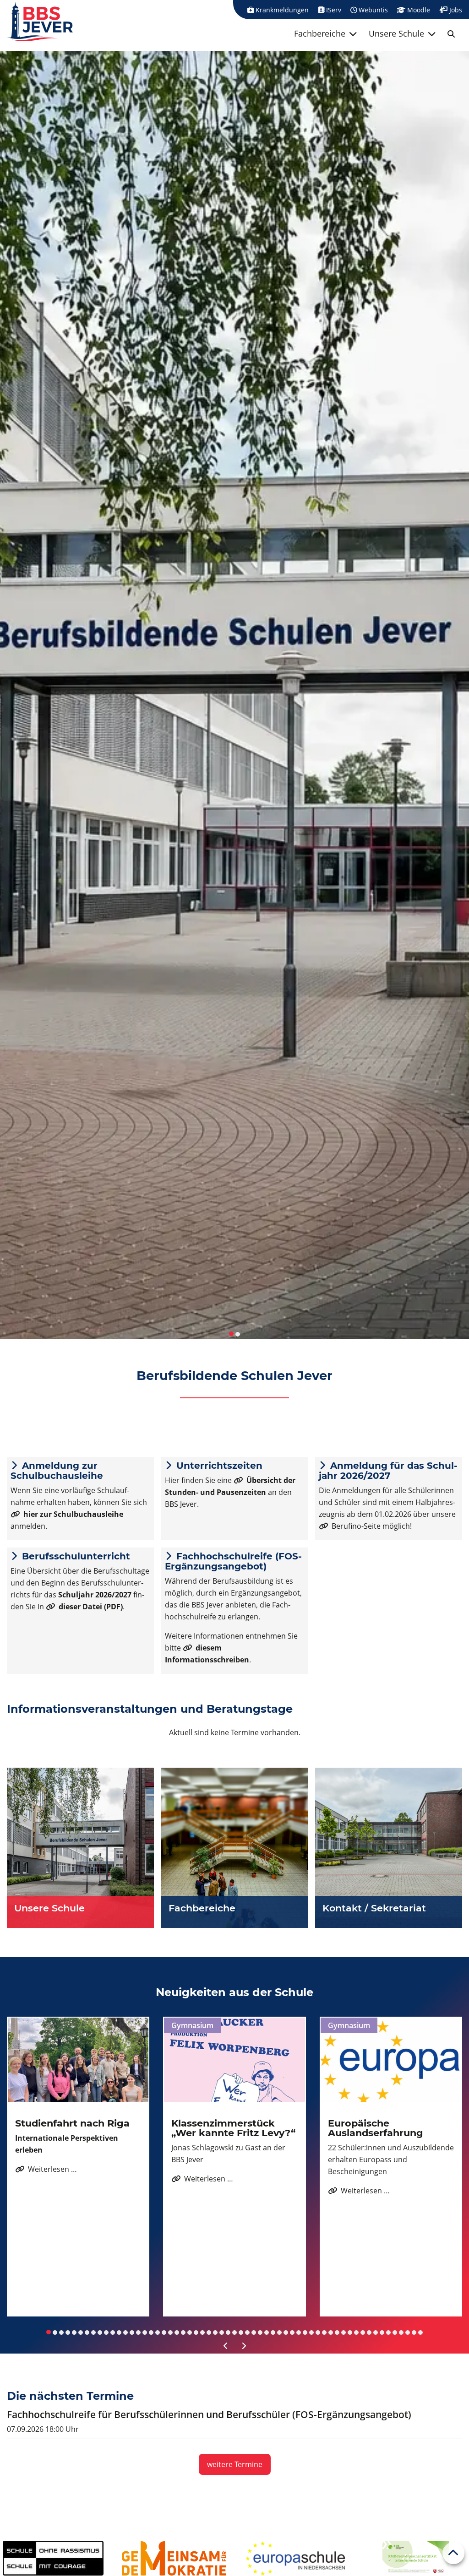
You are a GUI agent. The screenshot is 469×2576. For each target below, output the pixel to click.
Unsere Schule (396, 33)
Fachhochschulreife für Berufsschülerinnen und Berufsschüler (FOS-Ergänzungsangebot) (209, 2414)
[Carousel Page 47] (344, 2332)
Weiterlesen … (46, 2169)
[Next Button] (243, 2346)
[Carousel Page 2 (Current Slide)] (238, 1334)
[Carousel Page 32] (247, 2332)
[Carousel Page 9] (100, 2332)
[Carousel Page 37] (279, 2332)
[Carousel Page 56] (401, 2332)
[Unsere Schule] (80, 1848)
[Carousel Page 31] (241, 2332)
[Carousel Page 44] (324, 2332)
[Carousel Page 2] (55, 2332)
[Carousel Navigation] (234, 2346)
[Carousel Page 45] (331, 2332)
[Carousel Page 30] (234, 2332)
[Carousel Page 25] (202, 2332)
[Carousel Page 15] (138, 2332)
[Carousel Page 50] (363, 2332)
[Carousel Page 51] (369, 2332)
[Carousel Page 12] (119, 2332)
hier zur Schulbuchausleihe (73, 1514)
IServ (333, 10)
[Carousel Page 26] (209, 2332)
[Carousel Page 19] (164, 2332)
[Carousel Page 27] (215, 2332)
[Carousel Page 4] (68, 2332)
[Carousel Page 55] (395, 2332)
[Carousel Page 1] (231, 1334)
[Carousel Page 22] (183, 2332)
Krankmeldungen (281, 10)
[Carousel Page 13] (125, 2332)
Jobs (455, 10)
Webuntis (372, 10)
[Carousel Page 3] (61, 2332)
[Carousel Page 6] (81, 2332)
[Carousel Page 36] (273, 2332)
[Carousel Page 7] (87, 2332)
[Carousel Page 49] (356, 2332)
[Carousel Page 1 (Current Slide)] (49, 2332)
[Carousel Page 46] (337, 2332)
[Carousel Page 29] (228, 2332)
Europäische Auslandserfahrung (376, 2128)
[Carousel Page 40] (299, 2332)
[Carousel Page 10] (106, 2332)
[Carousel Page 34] (260, 2332)
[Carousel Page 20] (170, 2332)
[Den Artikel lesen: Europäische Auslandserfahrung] (391, 2060)
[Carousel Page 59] (420, 2332)
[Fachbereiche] (235, 1848)
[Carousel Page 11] (113, 2332)
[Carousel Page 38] (286, 2332)
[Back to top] (453, 2553)
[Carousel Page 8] (93, 2332)
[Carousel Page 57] (408, 2332)
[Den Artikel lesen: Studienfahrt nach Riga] (78, 2060)
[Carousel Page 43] (318, 2332)
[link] (451, 34)
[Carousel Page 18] (158, 2332)
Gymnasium (192, 2025)
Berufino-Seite (356, 1526)
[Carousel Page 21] (177, 2332)
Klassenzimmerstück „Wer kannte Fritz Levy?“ (233, 2128)
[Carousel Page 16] (145, 2332)
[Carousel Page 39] (292, 2332)
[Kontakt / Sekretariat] (389, 1848)
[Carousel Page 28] (222, 2332)
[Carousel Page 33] (254, 2332)
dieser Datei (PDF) (91, 1607)
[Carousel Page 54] (388, 2332)
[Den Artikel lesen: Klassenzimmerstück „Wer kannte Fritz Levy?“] (234, 2060)
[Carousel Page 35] (267, 2332)
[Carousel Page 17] (151, 2332)
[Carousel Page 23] (190, 2332)
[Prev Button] (226, 2346)
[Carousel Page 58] (414, 2332)
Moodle (418, 10)
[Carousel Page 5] (74, 2332)
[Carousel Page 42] (311, 2332)
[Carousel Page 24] (196, 2332)
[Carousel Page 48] (350, 2332)
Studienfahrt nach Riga (72, 2123)
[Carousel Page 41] (305, 2332)
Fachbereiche (320, 33)
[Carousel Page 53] (382, 2332)
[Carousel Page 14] (132, 2332)
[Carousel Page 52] (376, 2332)
